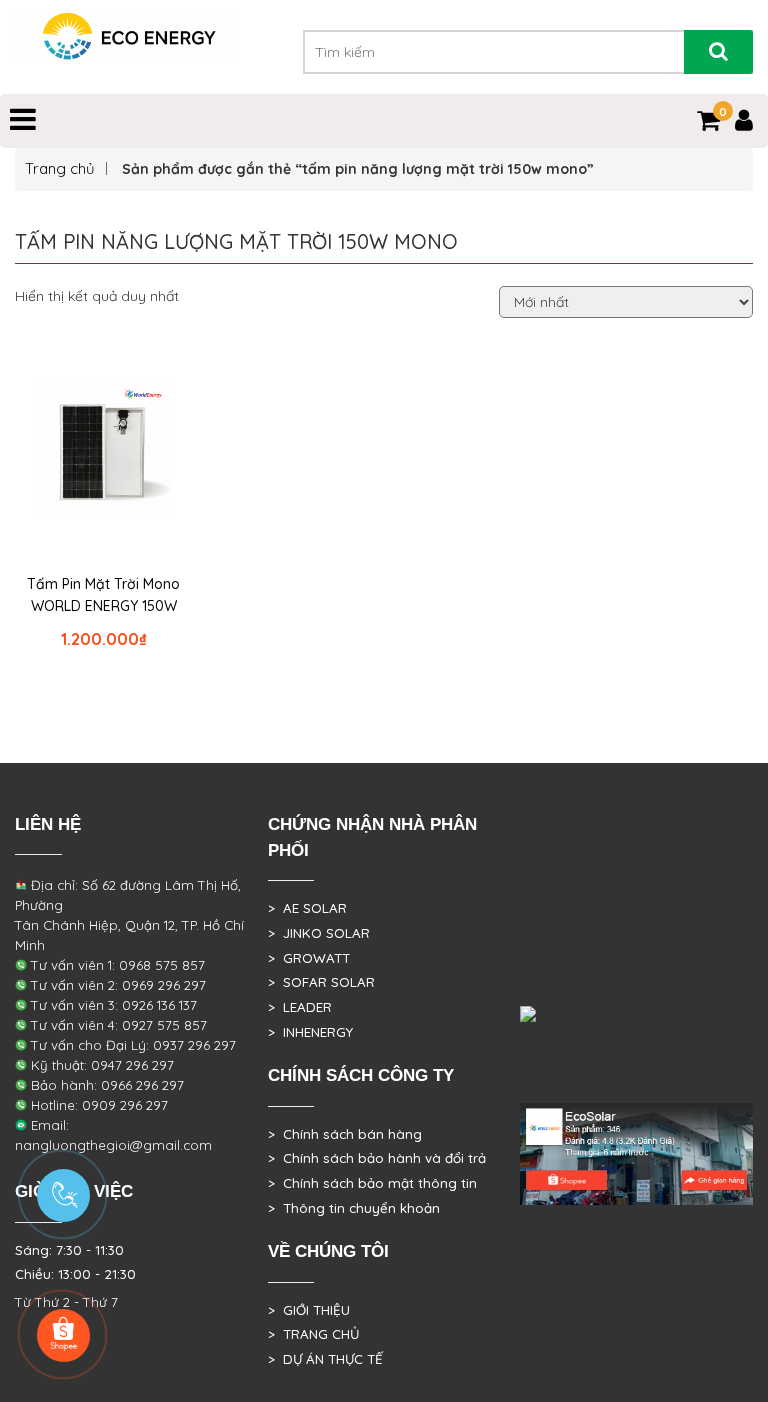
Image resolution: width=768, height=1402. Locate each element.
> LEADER (300, 1007)
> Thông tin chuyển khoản (354, 1208)
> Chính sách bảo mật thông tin (372, 1183)
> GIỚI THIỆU (309, 1310)
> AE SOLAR (307, 908)
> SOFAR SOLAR (321, 982)
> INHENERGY (310, 1032)
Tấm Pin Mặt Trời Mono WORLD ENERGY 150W (103, 595)
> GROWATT (309, 958)
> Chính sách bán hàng (345, 1134)
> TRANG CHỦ (313, 1334)
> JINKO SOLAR (319, 933)
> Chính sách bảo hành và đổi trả (377, 1158)
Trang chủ (60, 168)
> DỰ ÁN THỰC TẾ (325, 1359)
